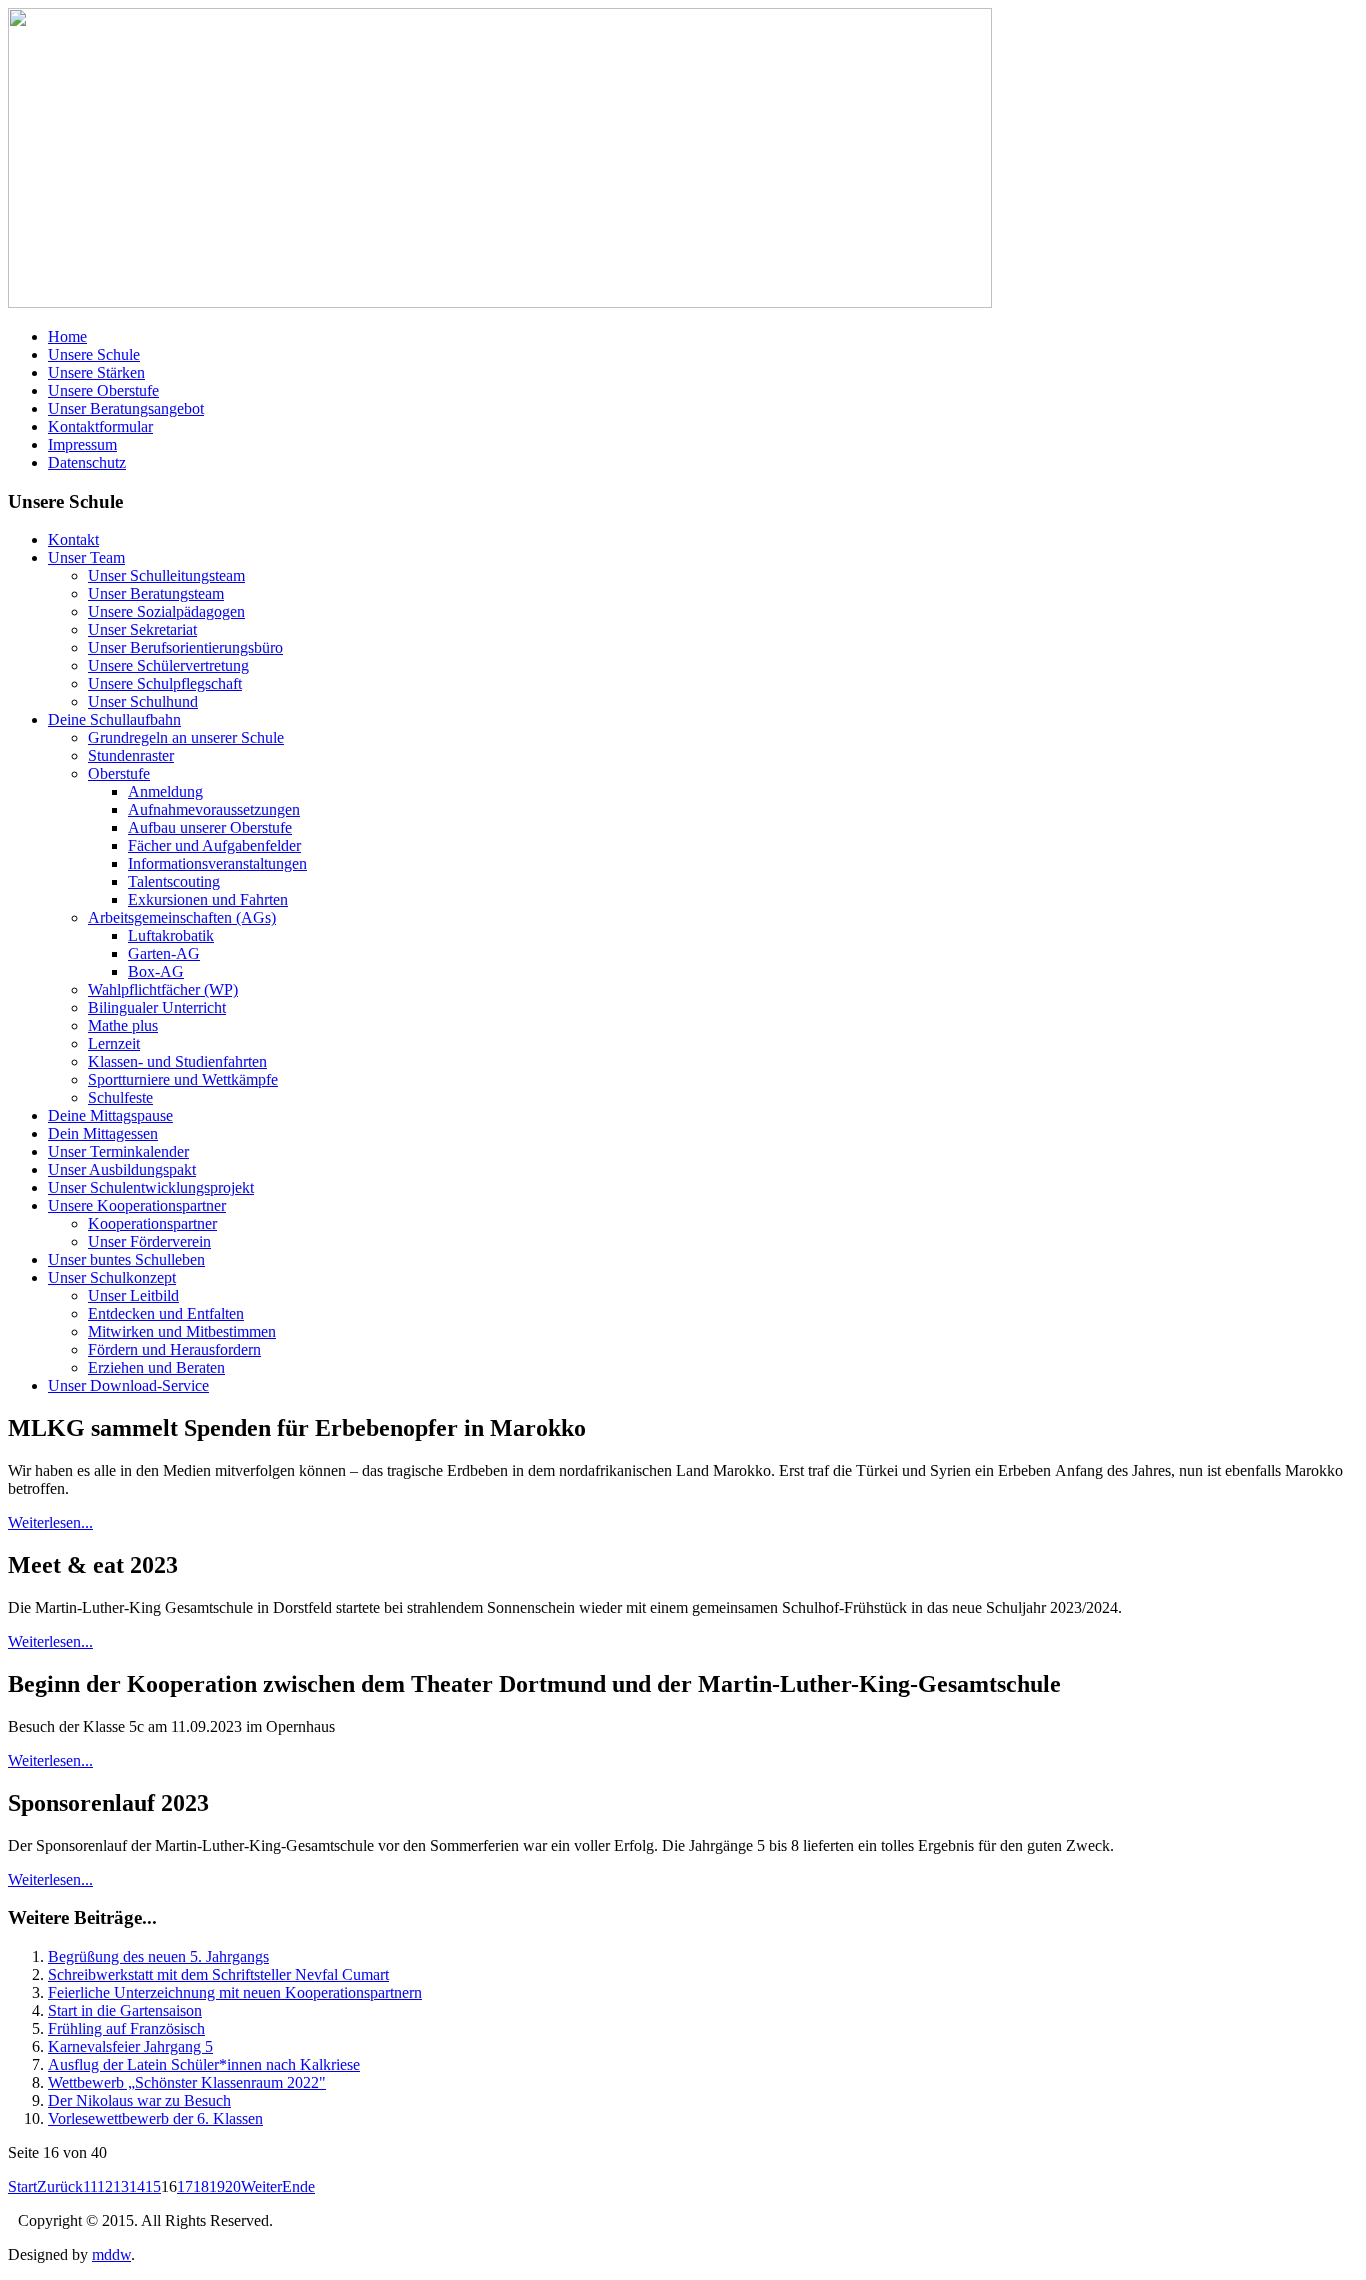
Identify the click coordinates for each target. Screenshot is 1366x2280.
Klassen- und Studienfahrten (177, 1061)
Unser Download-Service (128, 1385)
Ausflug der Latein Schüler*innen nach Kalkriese (204, 2064)
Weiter (261, 2186)
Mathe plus (123, 1025)
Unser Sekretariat (142, 629)
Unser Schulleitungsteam (166, 575)
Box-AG (156, 971)
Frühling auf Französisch (126, 2028)
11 (90, 2186)
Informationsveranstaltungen (217, 863)
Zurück (60, 2186)
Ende (298, 2186)
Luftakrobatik (171, 935)
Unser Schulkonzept (112, 1277)
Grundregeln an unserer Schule (186, 737)
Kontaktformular (100, 426)
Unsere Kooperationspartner (137, 1205)
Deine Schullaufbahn (114, 719)
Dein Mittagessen (103, 1133)
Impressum (82, 444)
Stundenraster (131, 755)
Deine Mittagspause (110, 1115)
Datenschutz (87, 462)
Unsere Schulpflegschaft (165, 683)
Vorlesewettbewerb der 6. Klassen (155, 2118)
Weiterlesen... (50, 1522)
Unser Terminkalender (118, 1151)
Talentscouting (174, 881)
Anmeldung (165, 791)
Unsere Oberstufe (103, 390)
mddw (111, 2254)
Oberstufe (119, 773)
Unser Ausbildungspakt (122, 1169)
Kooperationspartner (152, 1223)
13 (121, 2186)
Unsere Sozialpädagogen (166, 611)
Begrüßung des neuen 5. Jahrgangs (158, 1956)
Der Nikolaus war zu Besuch (139, 2100)
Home (67, 336)
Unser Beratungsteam (156, 593)
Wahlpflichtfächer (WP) (163, 989)
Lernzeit (114, 1043)
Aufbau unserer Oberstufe (210, 827)
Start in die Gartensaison (125, 2010)
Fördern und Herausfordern (174, 1349)
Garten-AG (164, 953)
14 (137, 2186)
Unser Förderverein (149, 1241)
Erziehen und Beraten (156, 1367)
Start (22, 2186)
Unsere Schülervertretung (168, 665)
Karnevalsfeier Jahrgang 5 (130, 2046)
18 (201, 2186)
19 (217, 2186)
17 (185, 2186)
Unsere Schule (94, 354)
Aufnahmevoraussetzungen (214, 809)
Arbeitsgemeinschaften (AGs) (182, 917)
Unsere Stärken (96, 372)
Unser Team (86, 557)
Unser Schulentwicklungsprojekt (151, 1187)
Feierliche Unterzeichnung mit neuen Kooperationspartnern (235, 1992)
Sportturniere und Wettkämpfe (183, 1079)
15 (153, 2186)
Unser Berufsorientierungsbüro (185, 647)
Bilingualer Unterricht (157, 1007)
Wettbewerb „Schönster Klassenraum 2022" (187, 2082)
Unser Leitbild (133, 1295)
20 (233, 2186)
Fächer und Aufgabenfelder (214, 845)
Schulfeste (120, 1097)
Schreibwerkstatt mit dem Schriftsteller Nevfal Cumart (218, 1974)
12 (105, 2186)
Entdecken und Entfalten (166, 1313)
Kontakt (73, 539)
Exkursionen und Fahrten (208, 899)
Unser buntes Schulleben (126, 1259)
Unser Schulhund (143, 701)
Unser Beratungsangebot (126, 408)
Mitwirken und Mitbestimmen (182, 1331)
